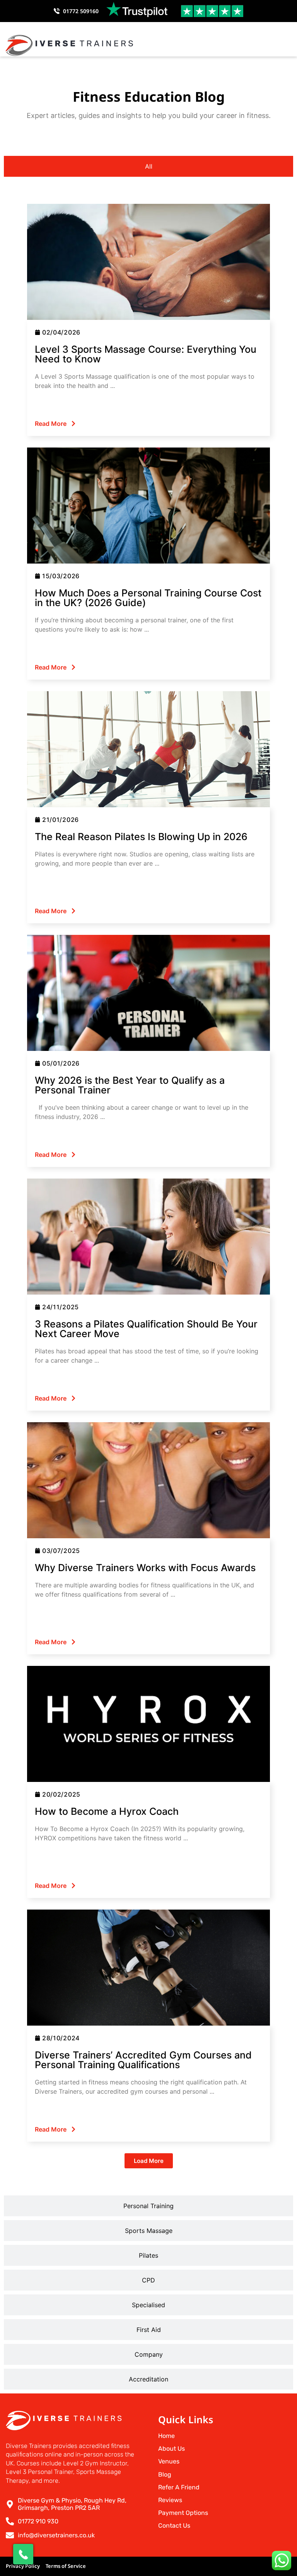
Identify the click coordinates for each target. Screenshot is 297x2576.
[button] (285, 45)
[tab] (148, 166)
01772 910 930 (38, 2521)
